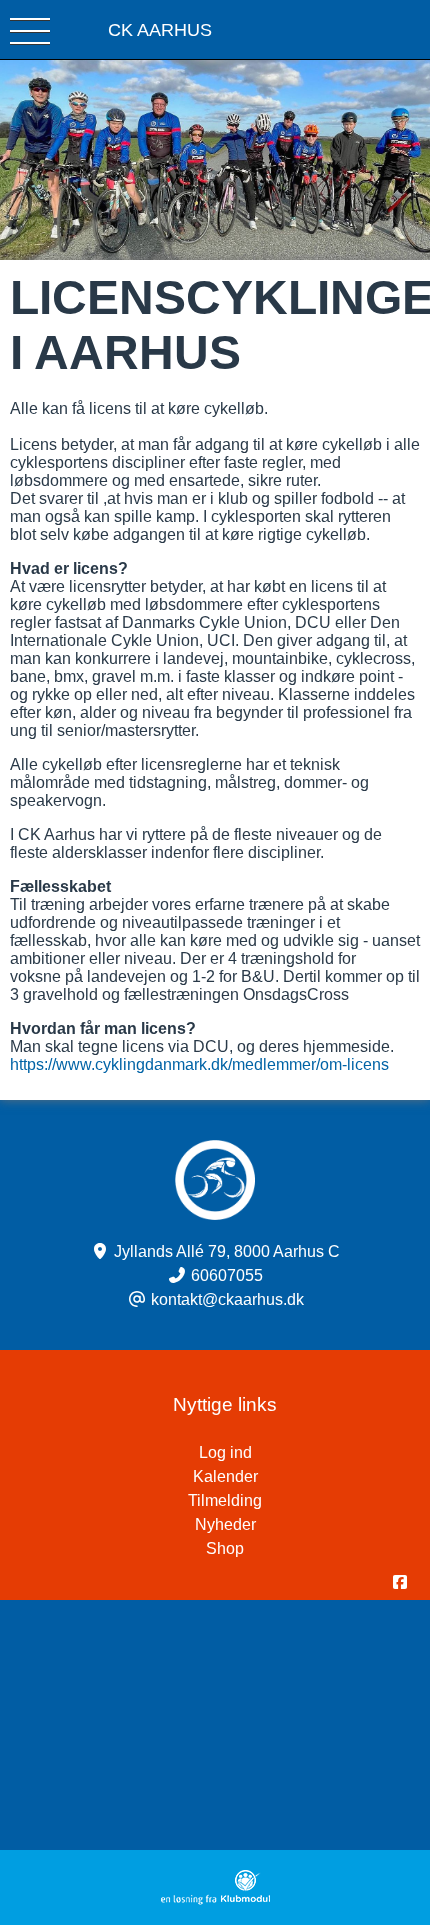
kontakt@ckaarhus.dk (227, 1299)
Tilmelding (225, 1500)
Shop (225, 1548)
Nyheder (225, 1524)
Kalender (225, 1476)
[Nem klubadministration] (215, 1899)
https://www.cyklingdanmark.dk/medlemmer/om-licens (199, 1064)
